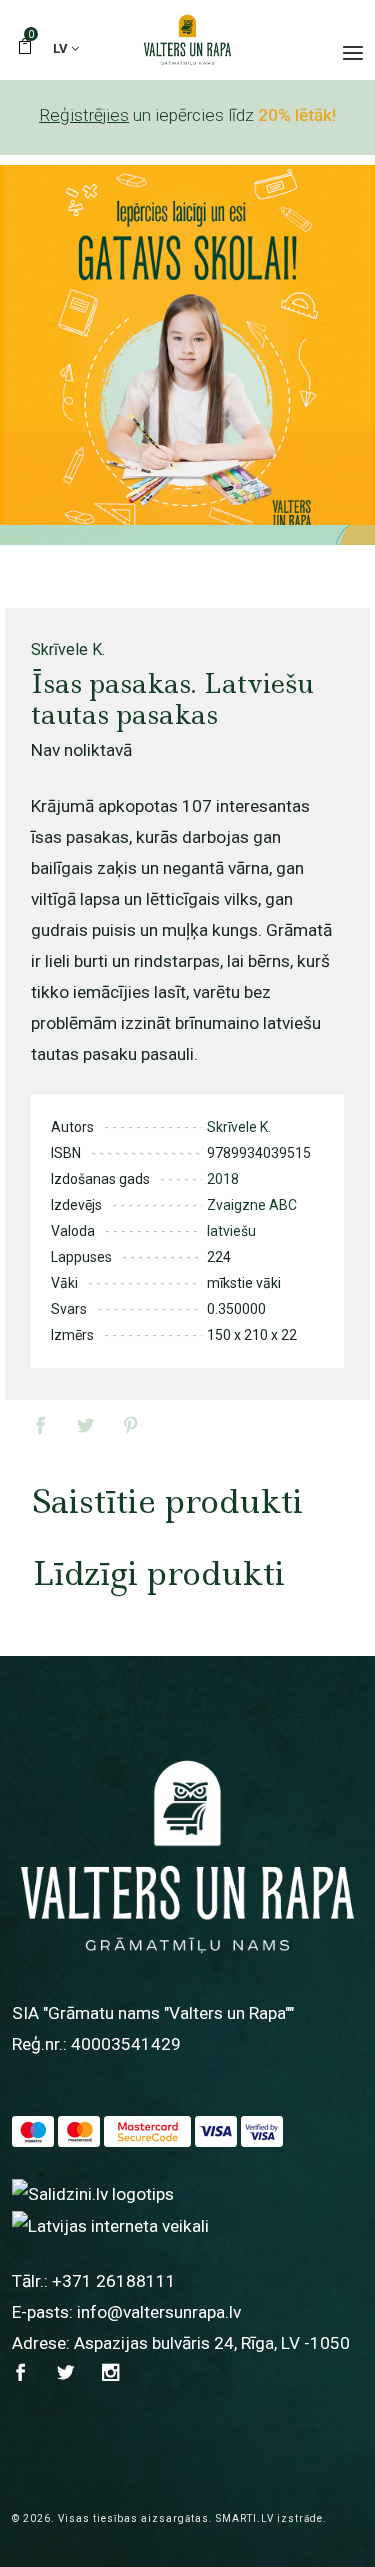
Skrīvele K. (68, 649)
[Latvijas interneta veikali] (110, 2225)
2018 (223, 1179)
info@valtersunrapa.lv (159, 2312)
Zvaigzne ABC (252, 1205)
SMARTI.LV (245, 2518)
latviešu (231, 1231)
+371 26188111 (114, 2281)
